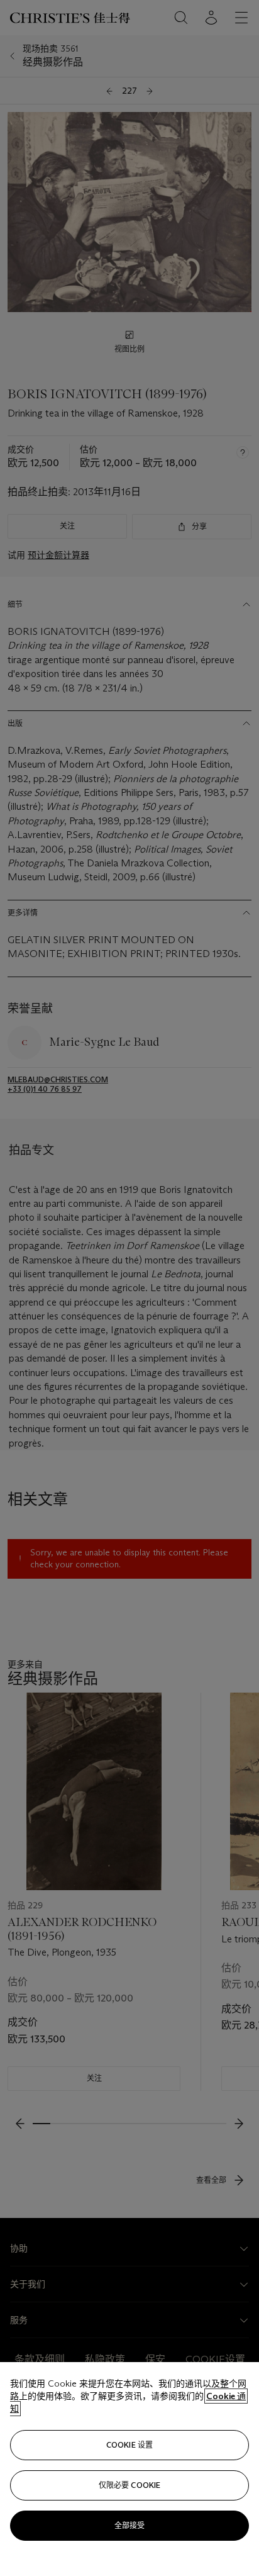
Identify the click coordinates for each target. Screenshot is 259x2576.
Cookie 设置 (129, 2445)
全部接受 (129, 2525)
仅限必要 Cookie (129, 2485)
